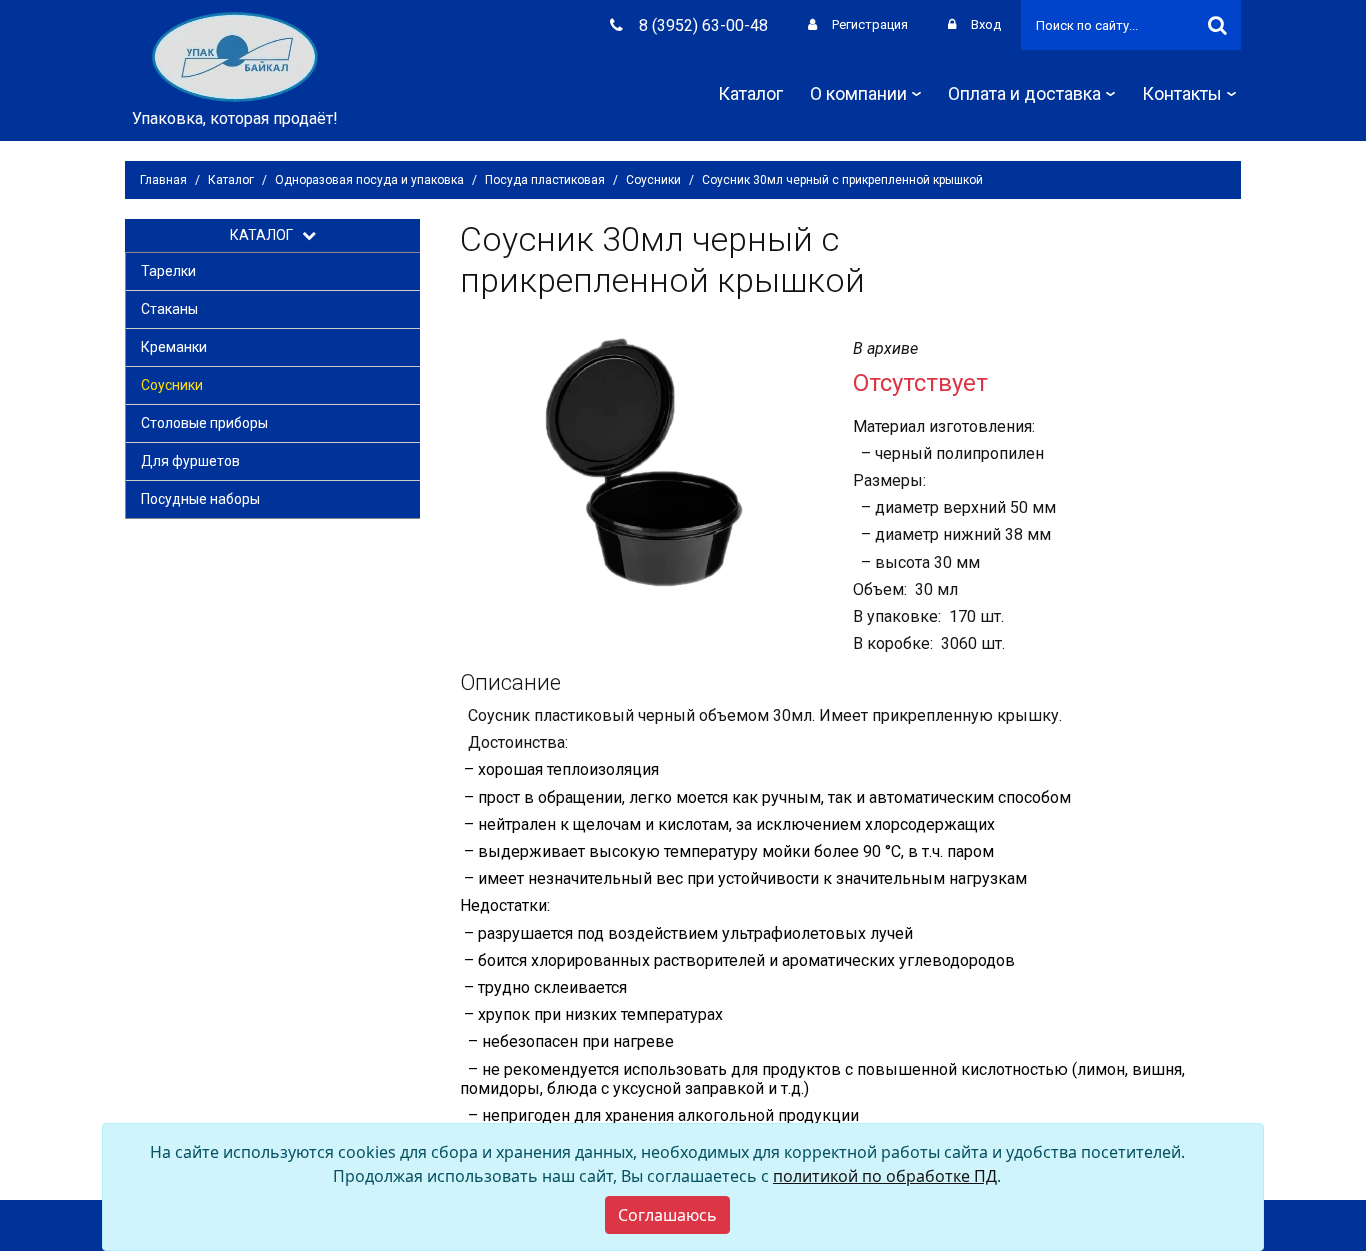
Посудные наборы (200, 499)
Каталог (750, 93)
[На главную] (235, 55)
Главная (163, 180)
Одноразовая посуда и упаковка (369, 180)
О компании (858, 93)
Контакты (1182, 93)
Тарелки (168, 271)
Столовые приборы (204, 423)
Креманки (174, 347)
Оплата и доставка (1024, 93)
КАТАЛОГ (266, 235)
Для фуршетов (190, 461)
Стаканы (169, 309)
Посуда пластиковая (545, 180)
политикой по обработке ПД (885, 1176)
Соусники (653, 180)
